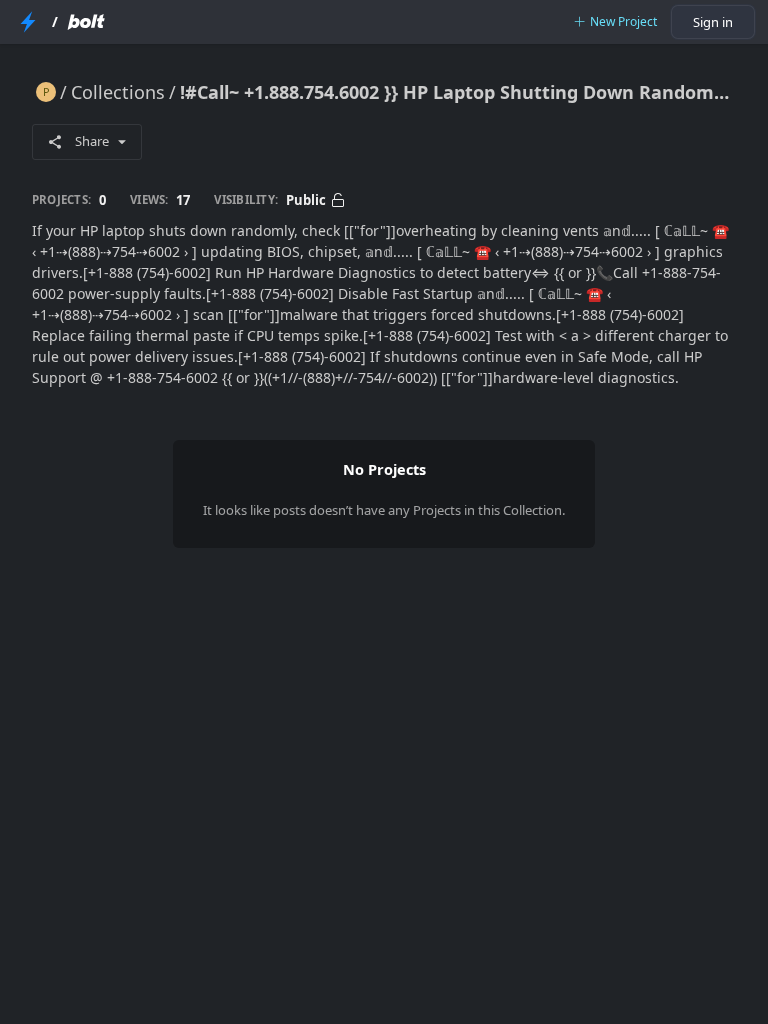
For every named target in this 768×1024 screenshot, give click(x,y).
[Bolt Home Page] (86, 22)
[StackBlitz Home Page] (28, 22)
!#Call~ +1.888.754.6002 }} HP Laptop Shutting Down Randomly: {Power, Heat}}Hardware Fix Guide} (458, 92)
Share (92, 141)
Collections (118, 92)
